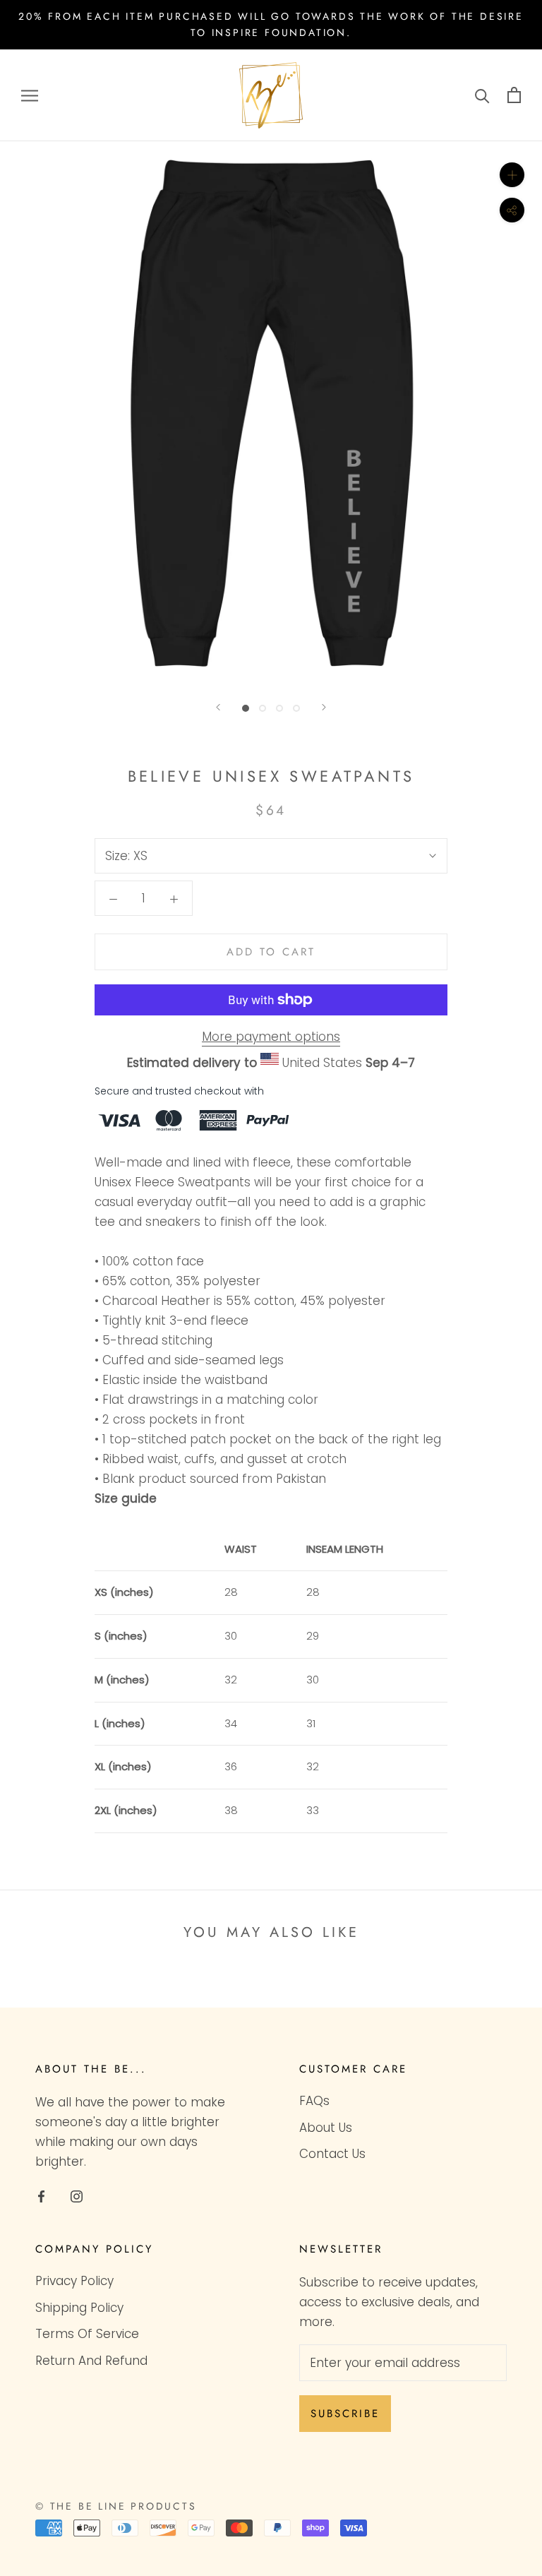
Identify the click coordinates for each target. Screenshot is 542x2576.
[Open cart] (514, 95)
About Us (326, 2128)
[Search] (482, 95)
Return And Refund (91, 2361)
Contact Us (332, 2154)
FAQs (314, 2101)
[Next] (324, 707)
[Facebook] (41, 2195)
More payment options (271, 1037)
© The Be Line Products (116, 2506)
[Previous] (218, 707)
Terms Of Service (87, 2334)
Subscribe (345, 2414)
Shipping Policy (79, 2308)
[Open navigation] (30, 95)
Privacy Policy (74, 2281)
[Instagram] (77, 2195)
